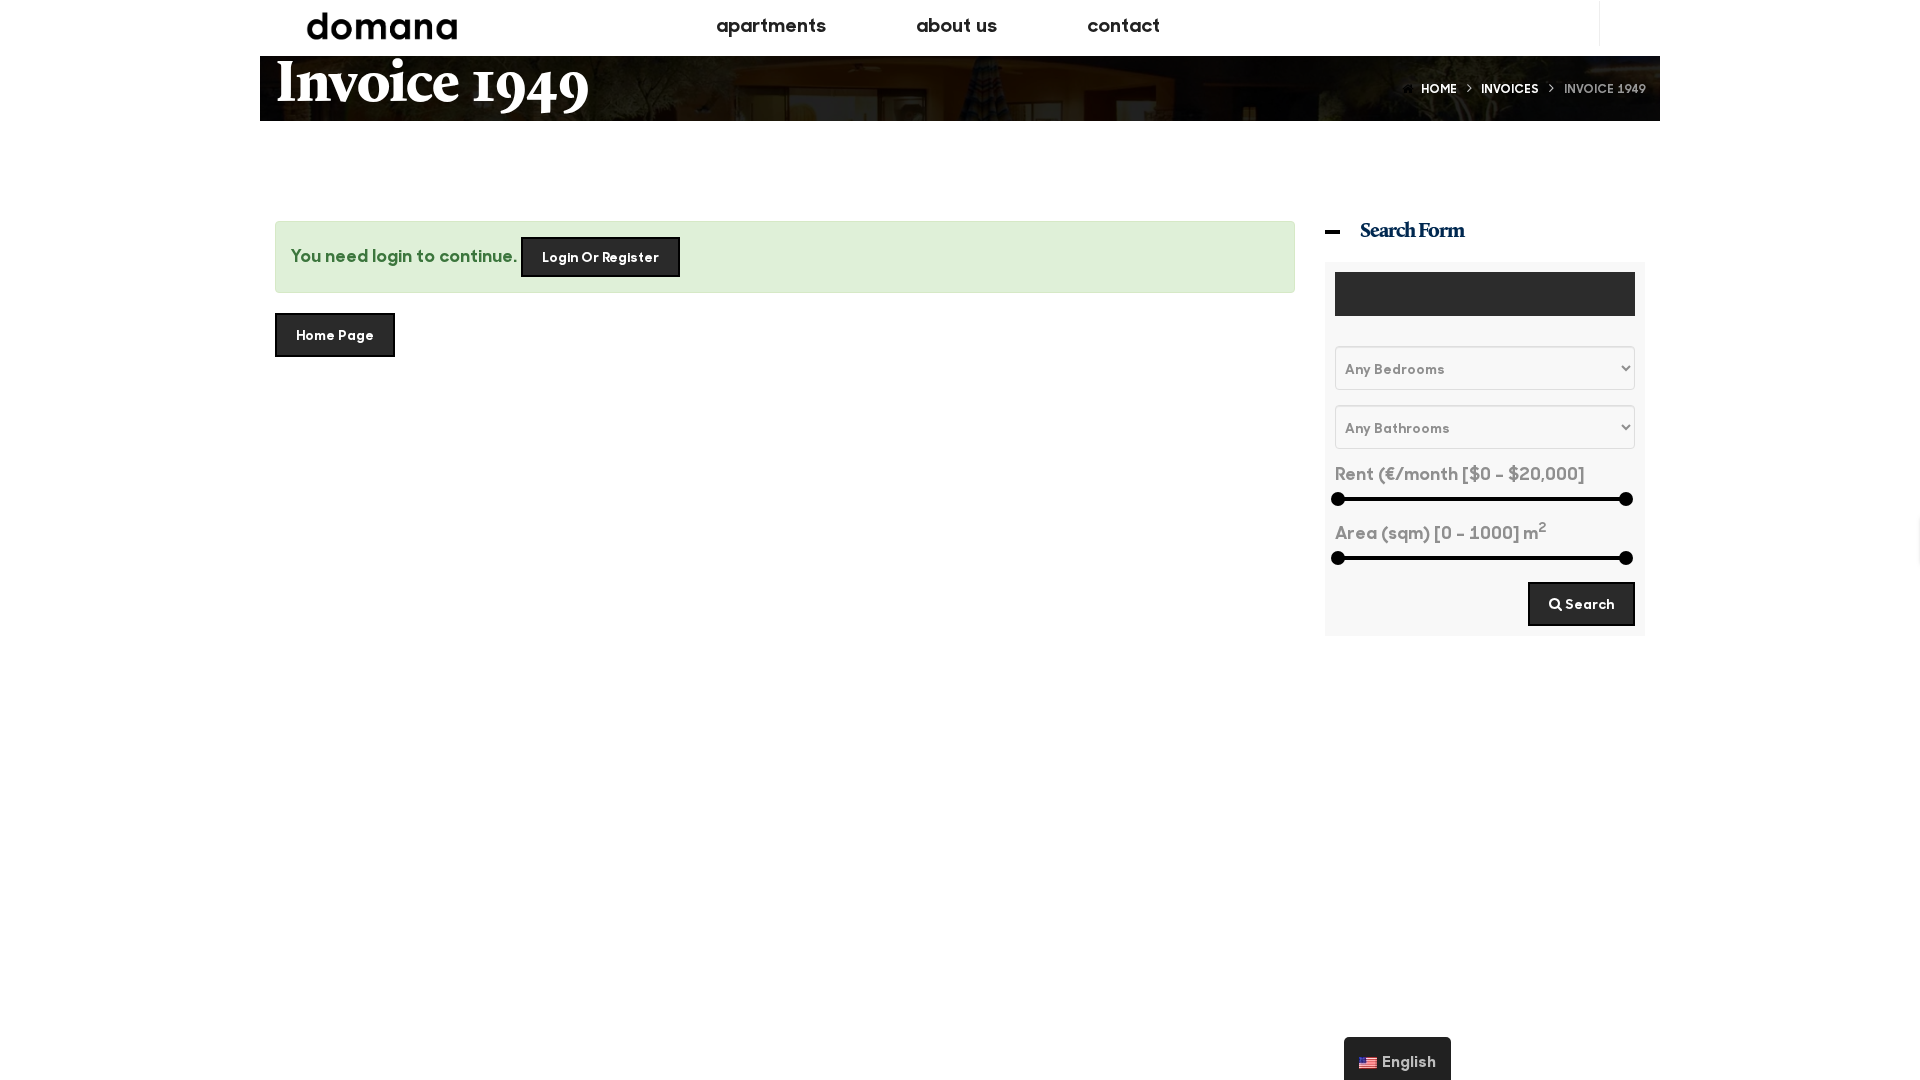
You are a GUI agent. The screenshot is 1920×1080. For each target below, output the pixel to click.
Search (1588, 603)
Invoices (1510, 88)
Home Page (335, 334)
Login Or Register (600, 256)
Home (1439, 88)
